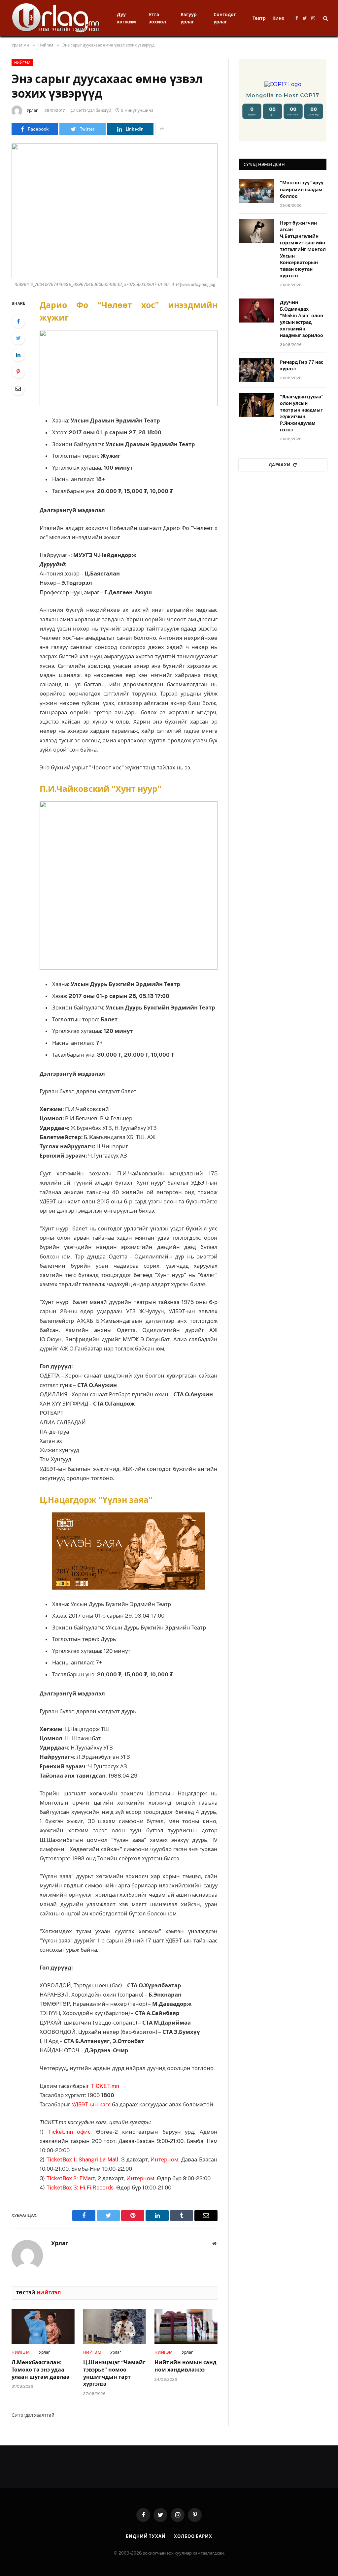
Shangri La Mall (99, 2159)
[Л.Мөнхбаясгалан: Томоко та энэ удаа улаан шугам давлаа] (43, 2327)
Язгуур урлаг (189, 18)
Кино (278, 18)
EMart (87, 2178)
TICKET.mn (105, 2086)
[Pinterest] (18, 372)
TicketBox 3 (62, 2188)
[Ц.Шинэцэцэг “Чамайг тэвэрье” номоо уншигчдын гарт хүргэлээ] (115, 2327)
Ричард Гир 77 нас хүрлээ (302, 365)
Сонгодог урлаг (225, 18)
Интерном (164, 2159)
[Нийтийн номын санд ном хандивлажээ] (186, 2327)
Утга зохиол (157, 18)
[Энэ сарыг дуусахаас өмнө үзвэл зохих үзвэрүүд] (115, 211)
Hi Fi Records (97, 2188)
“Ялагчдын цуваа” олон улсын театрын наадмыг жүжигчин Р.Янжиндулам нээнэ (302, 413)
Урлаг (32, 110)
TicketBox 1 (61, 2159)
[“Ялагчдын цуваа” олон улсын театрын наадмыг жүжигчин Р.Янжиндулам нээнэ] (256, 405)
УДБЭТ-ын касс (91, 2104)
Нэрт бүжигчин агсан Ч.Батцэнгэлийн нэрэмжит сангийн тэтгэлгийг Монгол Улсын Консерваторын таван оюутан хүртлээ (303, 249)
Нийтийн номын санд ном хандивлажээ (186, 2366)
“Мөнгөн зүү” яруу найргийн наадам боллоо (302, 189)
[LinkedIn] (18, 355)
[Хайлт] (325, 18)
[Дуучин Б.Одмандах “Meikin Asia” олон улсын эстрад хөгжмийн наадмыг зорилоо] (256, 310)
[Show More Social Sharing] (162, 129)
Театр (259, 18)
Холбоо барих (193, 2536)
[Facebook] (18, 321)
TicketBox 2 (61, 2178)
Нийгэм (22, 63)
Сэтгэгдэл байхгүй (94, 110)
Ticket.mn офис (69, 2132)
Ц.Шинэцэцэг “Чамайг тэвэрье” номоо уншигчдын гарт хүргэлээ (114, 2373)
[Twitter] (18, 338)
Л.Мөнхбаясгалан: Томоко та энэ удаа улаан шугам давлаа (41, 2370)
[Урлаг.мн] (56, 18)
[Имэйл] (18, 388)
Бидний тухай (146, 2536)
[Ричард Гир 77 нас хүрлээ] (256, 370)
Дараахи (280, 465)
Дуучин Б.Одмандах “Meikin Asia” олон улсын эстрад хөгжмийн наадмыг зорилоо (302, 319)
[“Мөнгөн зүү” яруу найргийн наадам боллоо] (256, 191)
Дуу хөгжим (126, 18)
